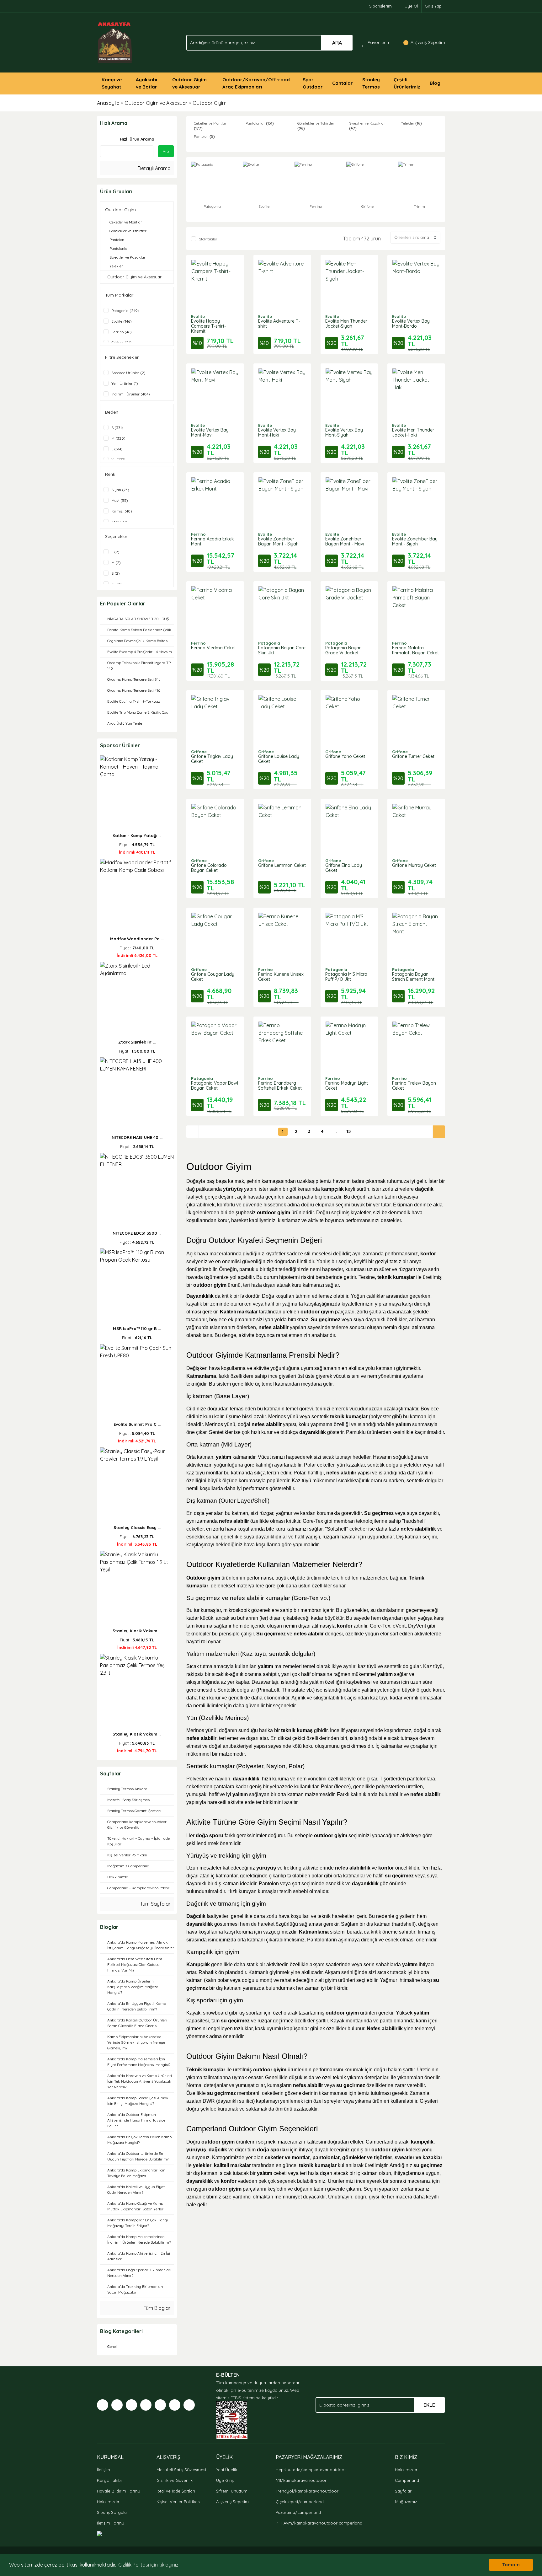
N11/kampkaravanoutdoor (301, 2480)
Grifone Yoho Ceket (345, 756)
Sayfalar (403, 2491)
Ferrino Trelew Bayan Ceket (414, 1086)
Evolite (198, 316)
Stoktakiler (208, 239)
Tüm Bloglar (157, 2308)
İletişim (104, 2470)
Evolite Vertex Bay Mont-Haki (277, 432)
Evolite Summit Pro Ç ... (137, 1424)
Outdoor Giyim (210, 103)
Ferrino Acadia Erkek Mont (213, 541)
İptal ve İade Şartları (176, 2491)
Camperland (407, 2480)
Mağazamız (406, 2502)
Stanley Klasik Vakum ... (137, 1631)
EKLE (429, 2405)
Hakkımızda (108, 2502)
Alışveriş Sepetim (232, 2502)
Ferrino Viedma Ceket (213, 648)
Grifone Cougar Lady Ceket (213, 977)
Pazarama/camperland (298, 2512)
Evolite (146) (122, 321)
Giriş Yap (433, 6)
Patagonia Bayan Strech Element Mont (413, 977)
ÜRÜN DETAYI (215, 274)
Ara (166, 151)
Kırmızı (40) (122, 511)
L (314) (117, 449)
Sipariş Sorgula (112, 2512)
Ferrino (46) (122, 332)
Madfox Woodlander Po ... (137, 939)
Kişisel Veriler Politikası (178, 2502)
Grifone (199, 752)
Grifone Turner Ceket (413, 756)
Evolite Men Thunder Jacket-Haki (413, 432)
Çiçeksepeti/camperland (300, 2502)
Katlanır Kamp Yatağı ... (137, 835)
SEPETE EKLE (215, 290)
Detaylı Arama (154, 168)
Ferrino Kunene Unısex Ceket (281, 977)
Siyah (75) (120, 490)
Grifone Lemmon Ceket (282, 865)
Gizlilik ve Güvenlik (175, 2480)
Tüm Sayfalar (155, 1904)
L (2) (115, 552)
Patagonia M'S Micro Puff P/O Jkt (346, 977)
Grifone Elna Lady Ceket (344, 868)
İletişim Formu (111, 2523)
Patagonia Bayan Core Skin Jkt (282, 650)
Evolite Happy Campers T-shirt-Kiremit (208, 326)
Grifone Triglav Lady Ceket (212, 759)
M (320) (118, 438)
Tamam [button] (511, 2565)
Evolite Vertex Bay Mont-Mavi (210, 432)
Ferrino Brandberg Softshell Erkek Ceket (280, 1086)
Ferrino (198, 534)
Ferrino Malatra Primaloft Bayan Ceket (415, 650)
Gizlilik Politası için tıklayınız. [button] (149, 2565)
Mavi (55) (120, 500)
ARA (337, 43)
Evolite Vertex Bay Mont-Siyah (344, 432)
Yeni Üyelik (227, 2470)
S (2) (116, 573)
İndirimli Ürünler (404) (131, 394)
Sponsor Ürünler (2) (128, 373)
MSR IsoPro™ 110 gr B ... (137, 1328)
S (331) (117, 428)
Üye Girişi (225, 2480)
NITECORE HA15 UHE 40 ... (137, 1137)
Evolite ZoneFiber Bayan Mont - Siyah (278, 541)
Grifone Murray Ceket (414, 865)
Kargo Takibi (109, 2480)
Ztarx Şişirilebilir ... (137, 1042)
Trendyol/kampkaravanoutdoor (307, 2491)
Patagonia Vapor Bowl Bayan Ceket (215, 1086)
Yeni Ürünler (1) (125, 383)
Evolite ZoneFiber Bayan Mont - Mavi (345, 541)
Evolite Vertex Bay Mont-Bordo (411, 324)
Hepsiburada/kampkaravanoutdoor (311, 2470)
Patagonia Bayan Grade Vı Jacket (343, 650)
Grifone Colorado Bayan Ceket (209, 868)
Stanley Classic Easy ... (137, 1527)
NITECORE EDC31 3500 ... (137, 1233)
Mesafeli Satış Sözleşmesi (181, 2470)
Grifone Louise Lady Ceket (279, 759)
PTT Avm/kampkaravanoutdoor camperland (319, 2523)
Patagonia (269, 643)
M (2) (116, 563)
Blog (435, 83)
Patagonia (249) (125, 311)
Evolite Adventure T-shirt (279, 324)
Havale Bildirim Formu (119, 2491)
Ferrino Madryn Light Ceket (347, 1086)
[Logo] (115, 42)
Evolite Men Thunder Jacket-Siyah (346, 324)
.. (336, 1131)
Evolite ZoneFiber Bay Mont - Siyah (415, 541)
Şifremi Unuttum (232, 2491)
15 (349, 1131)
